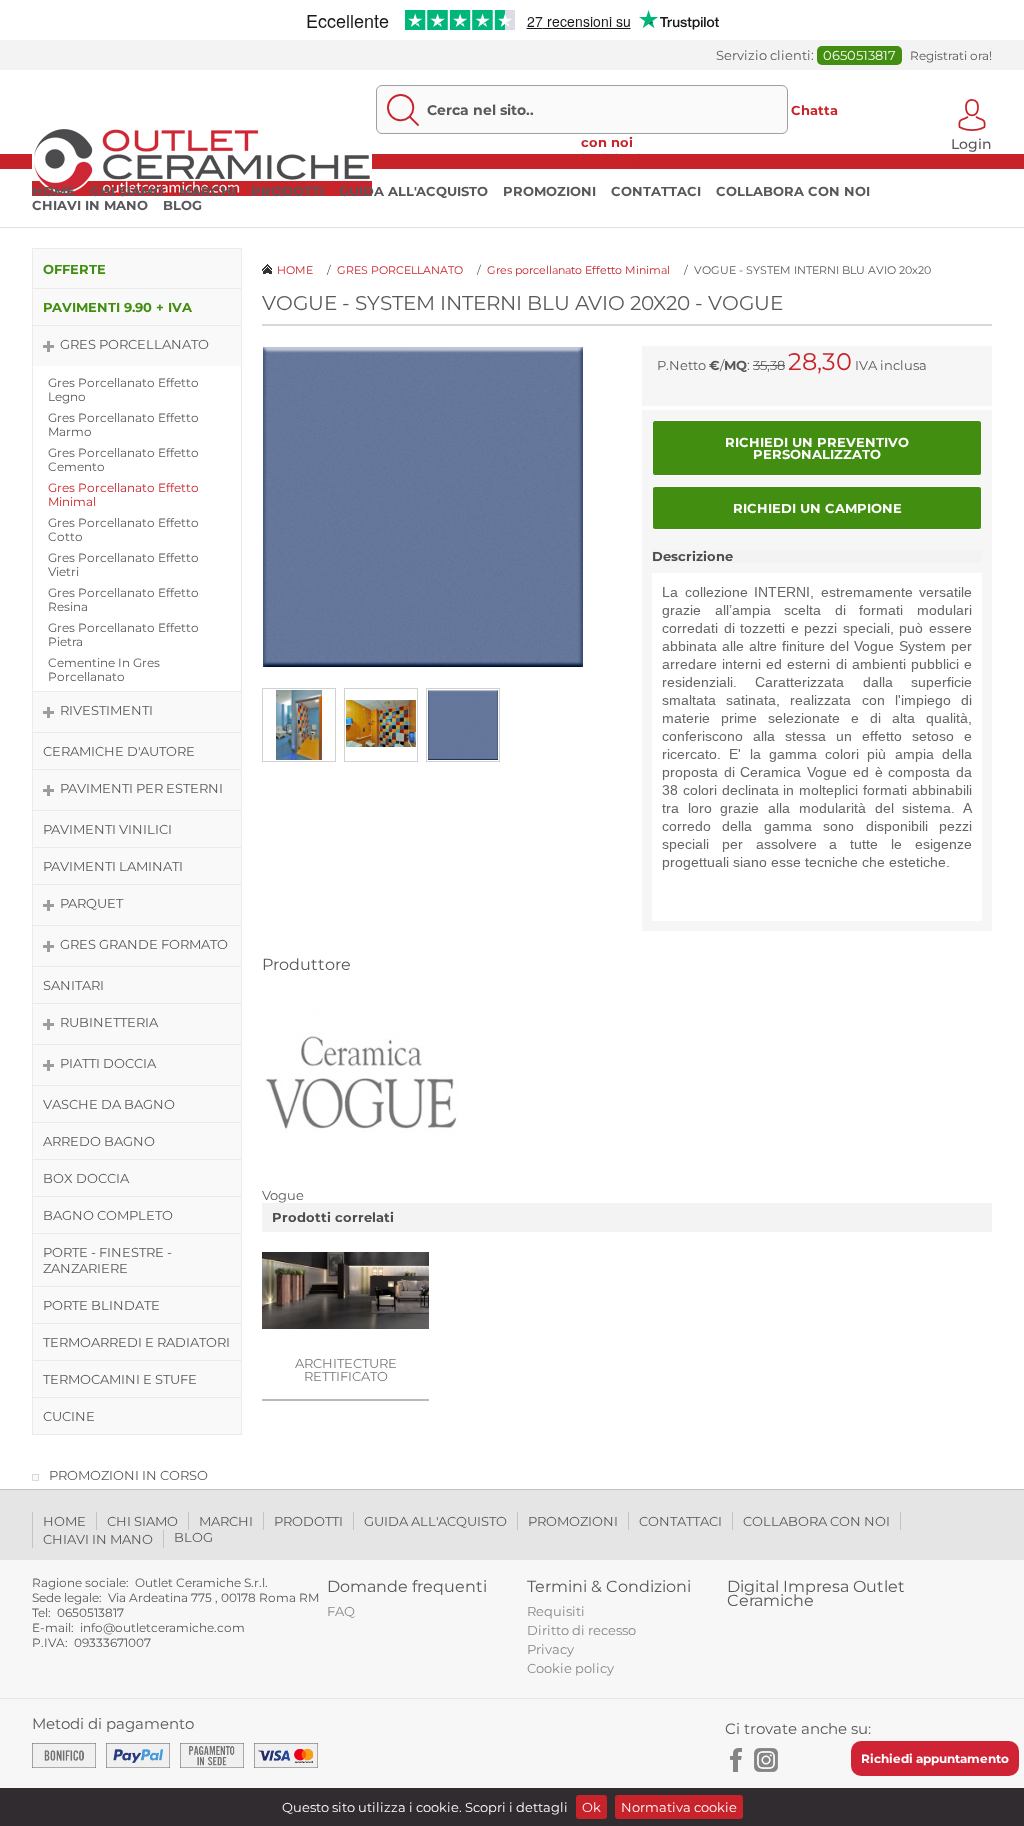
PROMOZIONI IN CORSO (128, 1475)
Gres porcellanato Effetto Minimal (123, 494)
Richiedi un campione (817, 508)
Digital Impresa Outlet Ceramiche (816, 1593)
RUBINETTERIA (109, 1022)
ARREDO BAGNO (99, 1141)
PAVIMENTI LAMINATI (113, 866)
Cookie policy (570, 1668)
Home (53, 191)
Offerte (74, 269)
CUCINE (69, 1416)
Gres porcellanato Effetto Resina (123, 599)
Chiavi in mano (90, 205)
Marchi (207, 191)
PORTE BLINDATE (101, 1305)
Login (971, 142)
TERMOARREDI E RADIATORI (136, 1342)
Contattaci (656, 191)
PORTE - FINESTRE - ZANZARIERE (107, 1260)
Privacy (550, 1649)
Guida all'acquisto (413, 191)
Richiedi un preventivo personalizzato (817, 448)
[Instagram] (766, 1760)
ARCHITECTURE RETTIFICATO (346, 1369)
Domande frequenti (407, 1586)
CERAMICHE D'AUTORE (119, 751)
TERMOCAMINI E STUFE (120, 1379)
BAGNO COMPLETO (108, 1215)
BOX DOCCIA (86, 1178)
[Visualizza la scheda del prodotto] (345, 1292)
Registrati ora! (951, 55)
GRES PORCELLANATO (134, 344)
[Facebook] (737, 1760)
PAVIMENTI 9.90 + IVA (117, 307)
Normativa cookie (679, 1807)
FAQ (341, 1611)
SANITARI (73, 985)
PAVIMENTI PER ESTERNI (141, 788)
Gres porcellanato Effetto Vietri (123, 564)
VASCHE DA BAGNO (109, 1104)
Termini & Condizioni (609, 1586)
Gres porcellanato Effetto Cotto (123, 529)
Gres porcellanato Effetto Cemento (123, 459)
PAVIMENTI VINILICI (107, 829)
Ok (591, 1807)
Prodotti (287, 191)
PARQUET (91, 903)
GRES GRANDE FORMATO (144, 944)
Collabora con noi (793, 191)
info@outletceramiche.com (162, 1627)
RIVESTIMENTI (106, 710)
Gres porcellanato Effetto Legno (123, 389)
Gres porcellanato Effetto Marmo (123, 424)
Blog (182, 205)
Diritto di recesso (581, 1630)
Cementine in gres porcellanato (104, 669)
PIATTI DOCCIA (108, 1063)
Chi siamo (127, 191)
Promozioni (549, 191)
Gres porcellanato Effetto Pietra (123, 634)
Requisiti (556, 1611)
